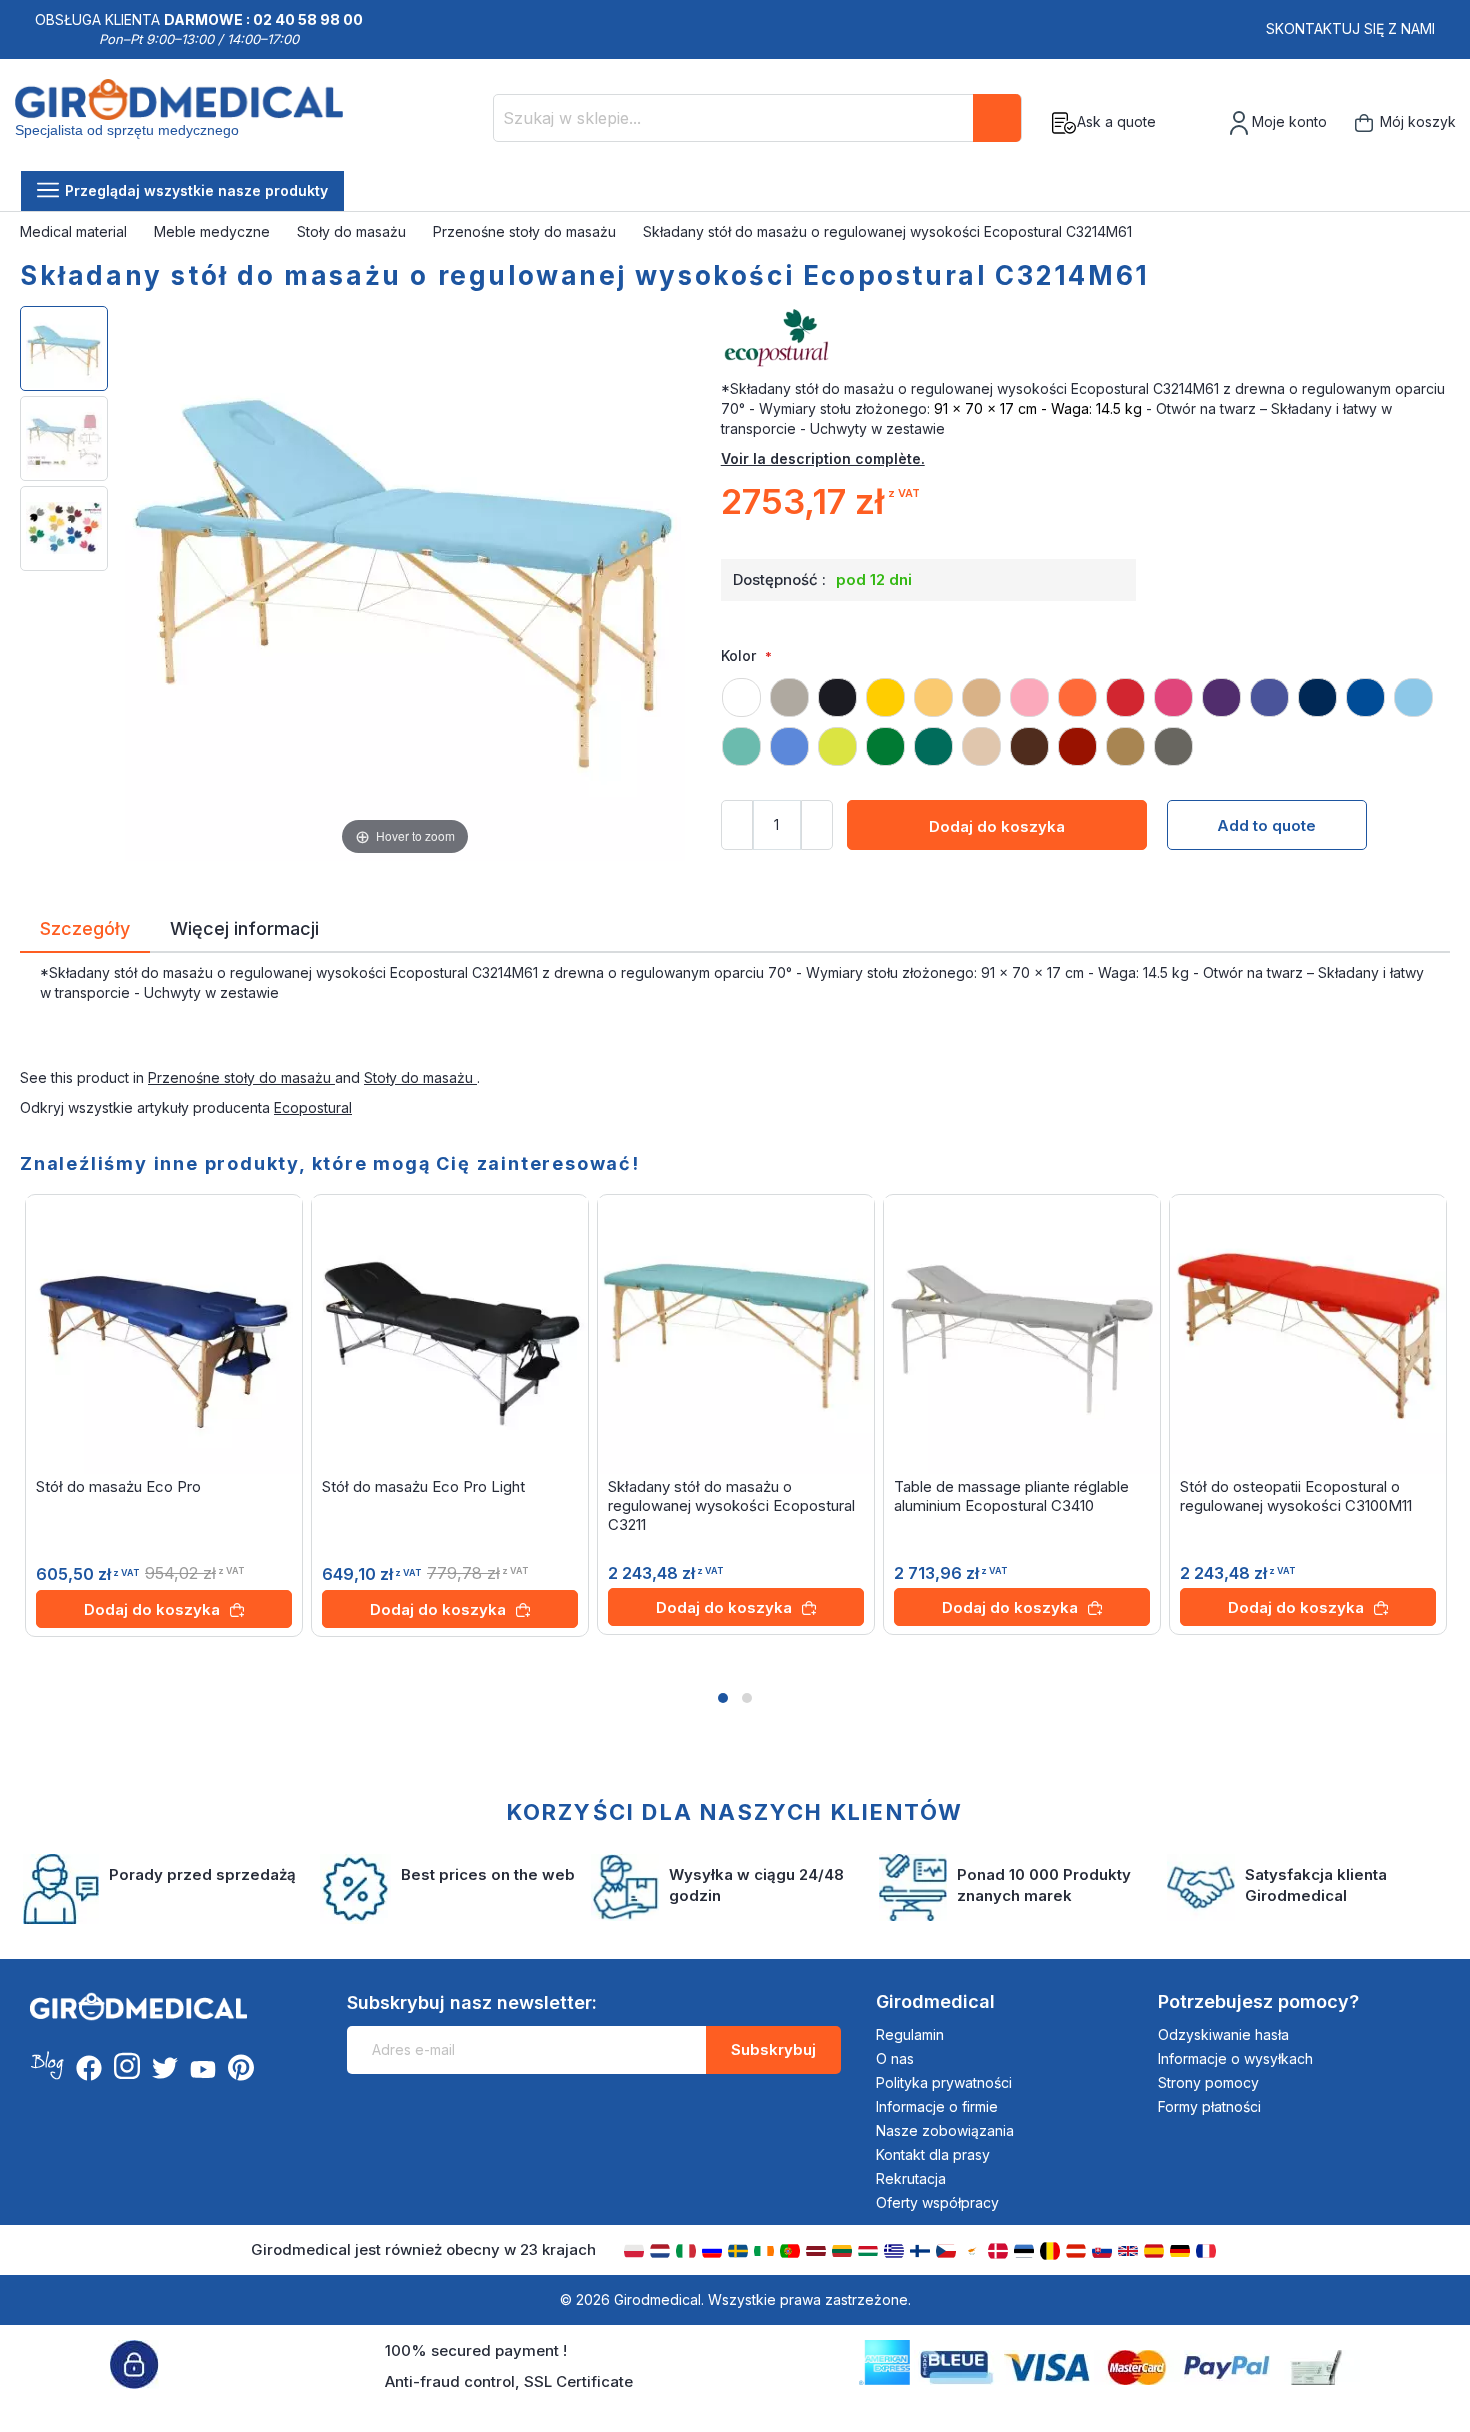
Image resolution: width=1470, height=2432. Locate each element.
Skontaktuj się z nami (1350, 28)
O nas (895, 2058)
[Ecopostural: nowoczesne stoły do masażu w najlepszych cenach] (1085, 339)
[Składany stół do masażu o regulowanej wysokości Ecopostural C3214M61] (64, 348)
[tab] (85, 932)
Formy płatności (1209, 2106)
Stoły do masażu (353, 231)
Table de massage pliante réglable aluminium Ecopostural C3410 (1011, 1496)
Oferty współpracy (937, 2202)
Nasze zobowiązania (945, 2130)
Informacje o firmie (937, 2106)
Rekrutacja (911, 2178)
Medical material (75, 231)
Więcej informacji (244, 927)
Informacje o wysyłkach (1235, 2058)
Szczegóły (85, 927)
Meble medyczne (214, 231)
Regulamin (910, 2034)
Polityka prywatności (944, 2082)
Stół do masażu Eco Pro (118, 1486)
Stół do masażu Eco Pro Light (423, 1486)
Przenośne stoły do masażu (526, 231)
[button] (723, 1698)
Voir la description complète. (823, 458)
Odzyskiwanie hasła (1223, 2034)
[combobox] (757, 118)
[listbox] (1085, 713)
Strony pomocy (1208, 2082)
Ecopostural (313, 1107)
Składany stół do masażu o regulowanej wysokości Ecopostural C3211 (731, 1505)
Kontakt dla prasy (933, 2154)
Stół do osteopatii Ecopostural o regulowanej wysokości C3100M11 (1296, 1496)
